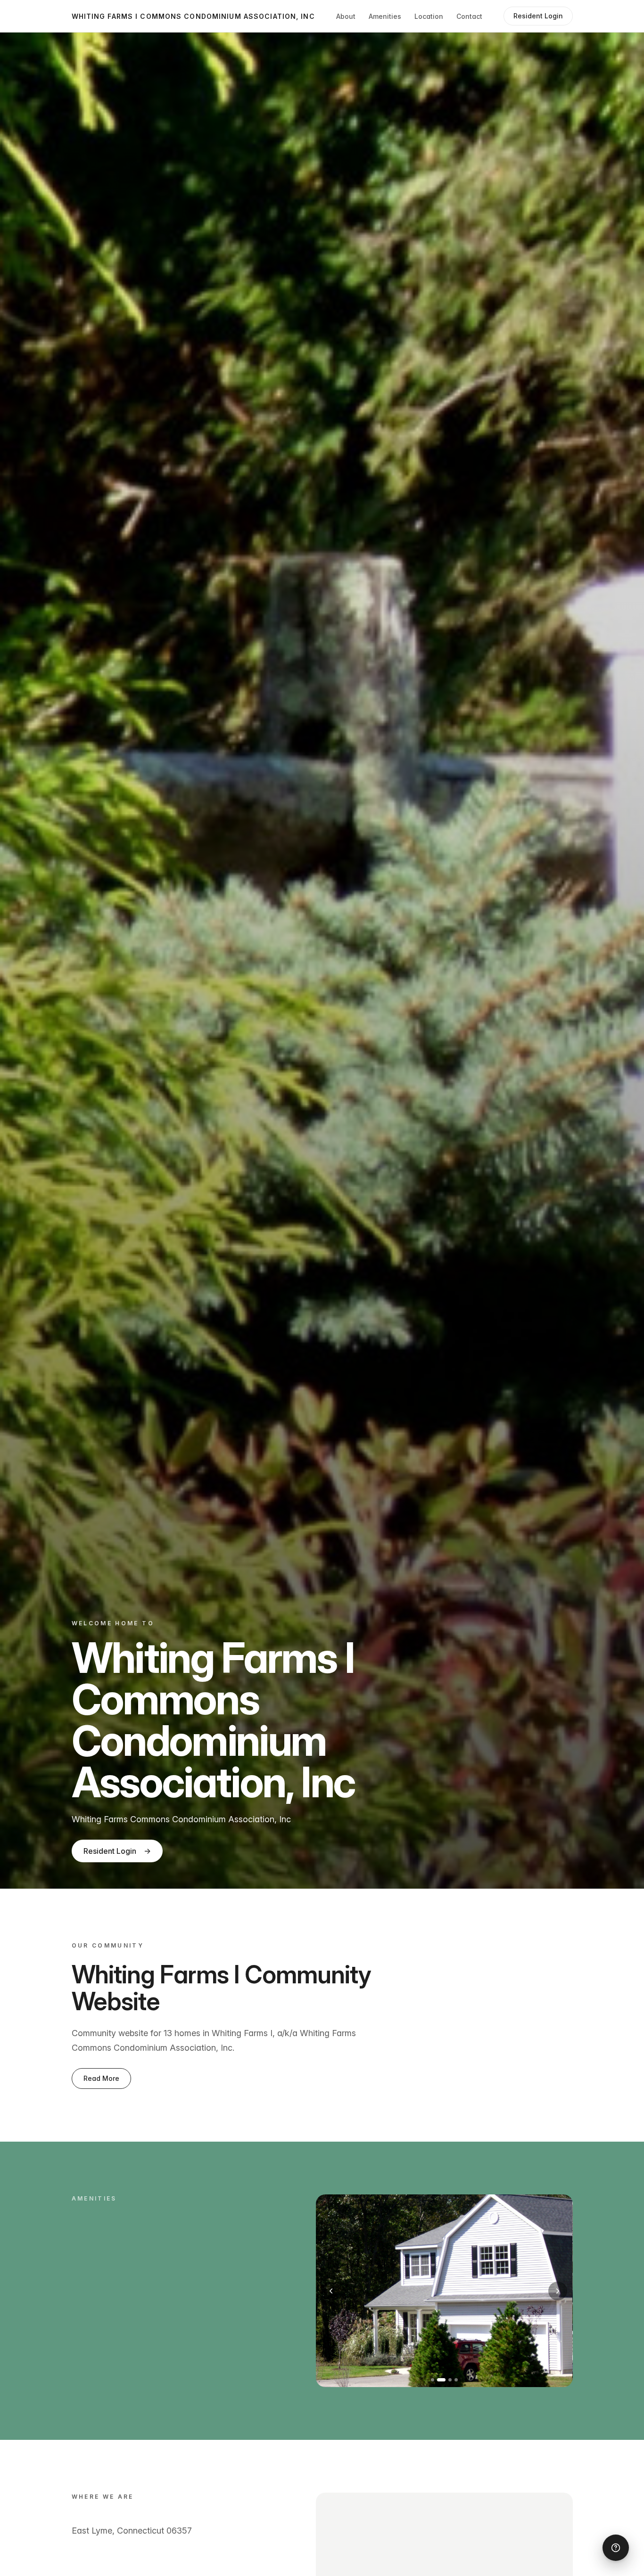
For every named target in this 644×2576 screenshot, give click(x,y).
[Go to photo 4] (456, 2380)
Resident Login (117, 1851)
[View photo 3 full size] (444, 2291)
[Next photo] (558, 2291)
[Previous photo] (331, 2291)
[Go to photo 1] (433, 2380)
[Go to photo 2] (439, 2380)
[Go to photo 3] (447, 2380)
